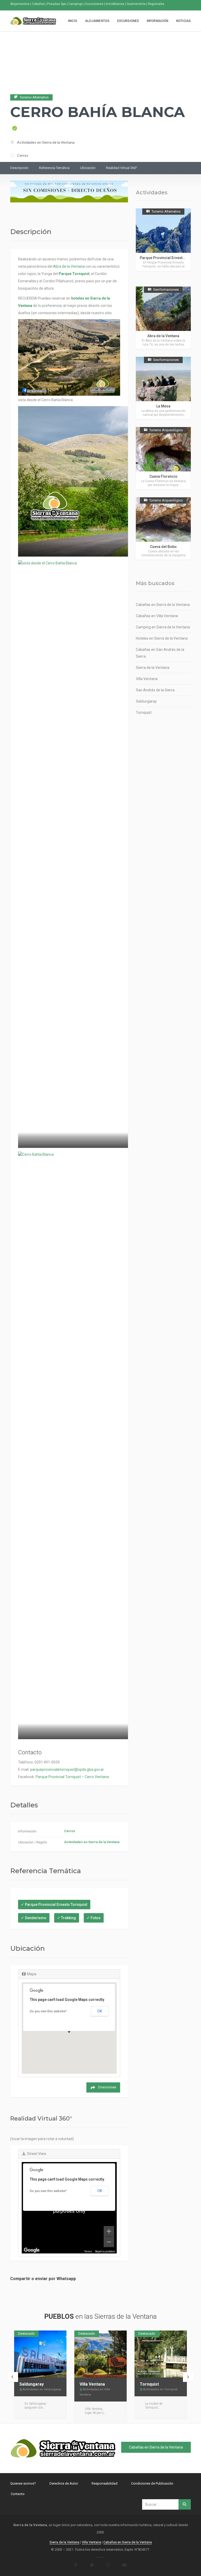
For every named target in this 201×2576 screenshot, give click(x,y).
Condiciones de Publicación (152, 2483)
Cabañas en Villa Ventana (157, 616)
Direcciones (107, 2087)
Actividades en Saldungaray (42, 2389)
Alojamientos (97, 21)
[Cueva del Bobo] (163, 528)
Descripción (19, 168)
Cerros (23, 155)
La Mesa (163, 406)
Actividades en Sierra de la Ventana (46, 142)
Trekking (68, 1918)
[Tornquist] (161, 2354)
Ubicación (88, 168)
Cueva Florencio (163, 476)
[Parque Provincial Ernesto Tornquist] (163, 240)
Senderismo (36, 1918)
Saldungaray (146, 701)
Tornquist (144, 712)
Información (158, 21)
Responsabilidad (105, 2483)
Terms (88, 2251)
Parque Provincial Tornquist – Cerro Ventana (72, 1777)
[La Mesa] (163, 388)
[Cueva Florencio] (163, 458)
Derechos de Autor (64, 2483)
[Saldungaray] (40, 2354)
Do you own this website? (48, 2011)
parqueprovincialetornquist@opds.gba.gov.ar (67, 1769)
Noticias (183, 21)
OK (100, 2011)
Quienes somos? (23, 2483)
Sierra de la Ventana (153, 668)
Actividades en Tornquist (160, 2389)
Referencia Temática (54, 168)
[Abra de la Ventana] (163, 318)
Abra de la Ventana (69, 266)
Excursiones (128, 21)
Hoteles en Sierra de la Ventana (162, 638)
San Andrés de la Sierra (155, 690)
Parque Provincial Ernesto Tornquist (56, 1905)
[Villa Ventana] (100, 2354)
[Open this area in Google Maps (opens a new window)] (32, 2250)
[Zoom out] (109, 2242)
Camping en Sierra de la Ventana (163, 627)
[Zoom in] (109, 2231)
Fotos (96, 1918)
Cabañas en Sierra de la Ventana (163, 605)
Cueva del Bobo (163, 547)
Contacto (18, 2494)
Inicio (73, 21)
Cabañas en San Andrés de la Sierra (160, 653)
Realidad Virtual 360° (122, 168)
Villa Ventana (147, 679)
